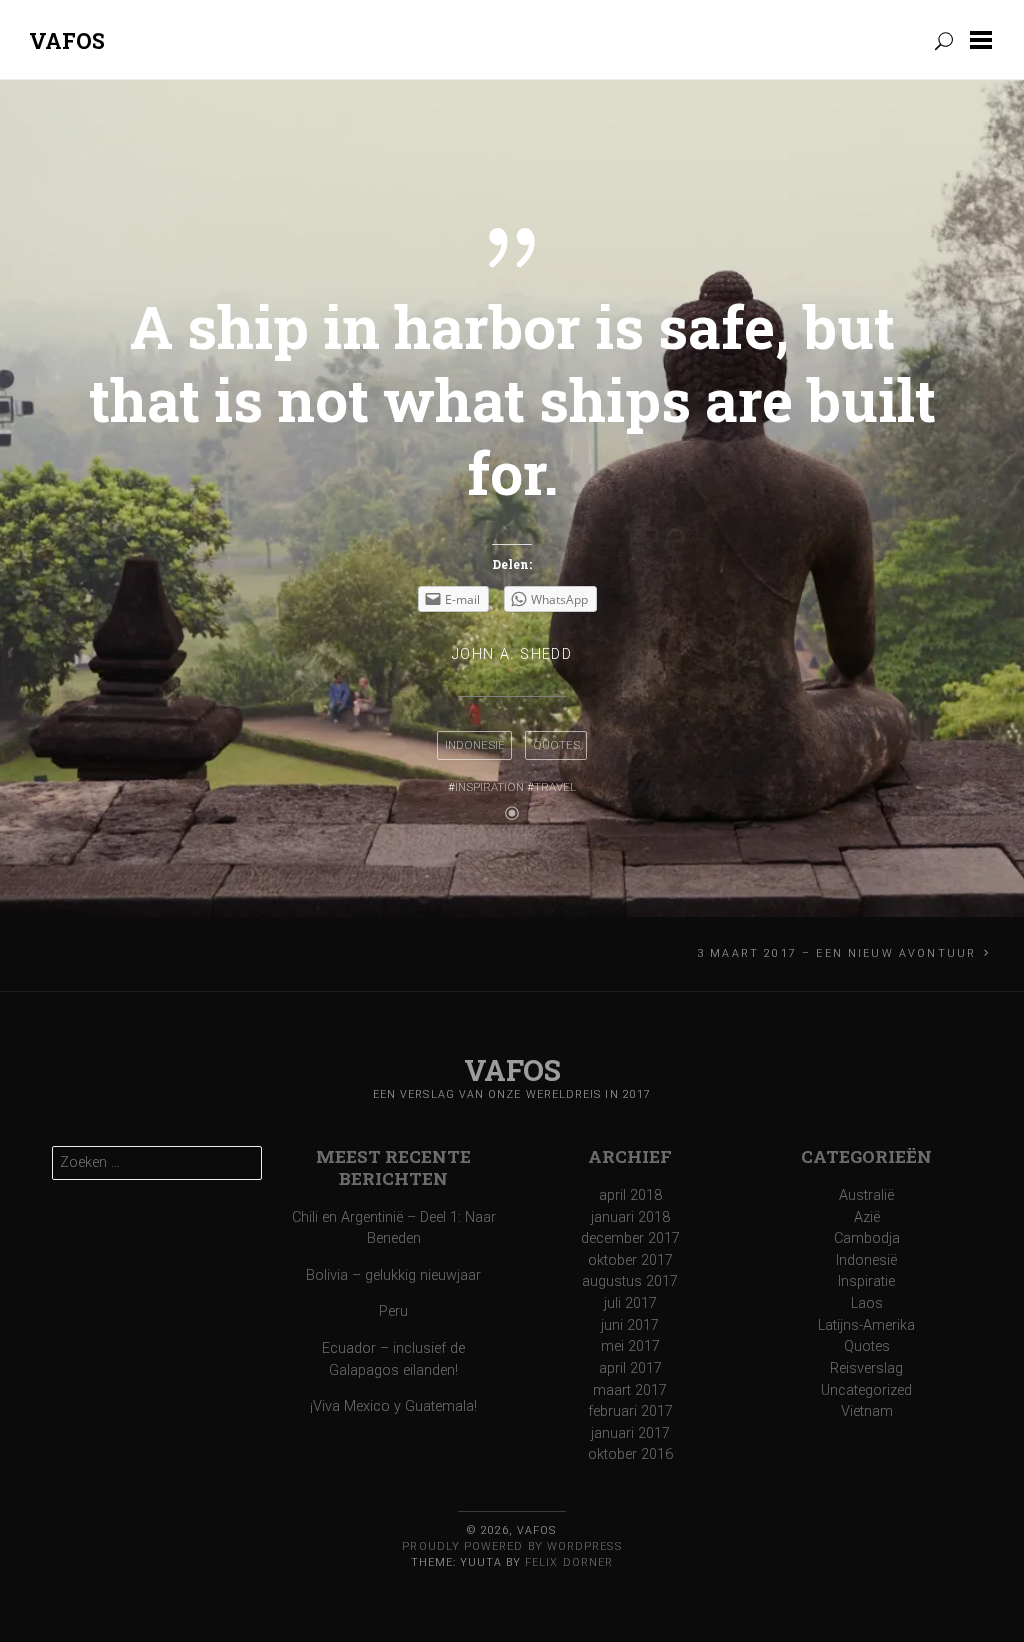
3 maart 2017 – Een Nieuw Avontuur (836, 953)
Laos (867, 1303)
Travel (555, 787)
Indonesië (475, 745)
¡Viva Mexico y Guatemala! (393, 1406)
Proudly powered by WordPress (511, 1546)
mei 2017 (630, 1346)
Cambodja (867, 1238)
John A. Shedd (512, 654)
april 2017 (630, 1368)
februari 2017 (630, 1411)
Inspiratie (866, 1281)
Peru (393, 1311)
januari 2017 (630, 1433)
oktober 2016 (630, 1454)
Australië (866, 1195)
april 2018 (630, 1195)
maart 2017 (630, 1390)
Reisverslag (866, 1368)
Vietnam (867, 1411)
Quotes (556, 745)
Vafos (67, 40)
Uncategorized (866, 1390)
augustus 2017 (630, 1281)
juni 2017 (630, 1325)
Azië (867, 1217)
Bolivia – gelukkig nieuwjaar (393, 1275)
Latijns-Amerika (866, 1325)
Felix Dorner (569, 1562)
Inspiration (489, 787)
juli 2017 (630, 1303)
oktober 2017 (630, 1260)
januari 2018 (630, 1217)
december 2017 (630, 1238)
